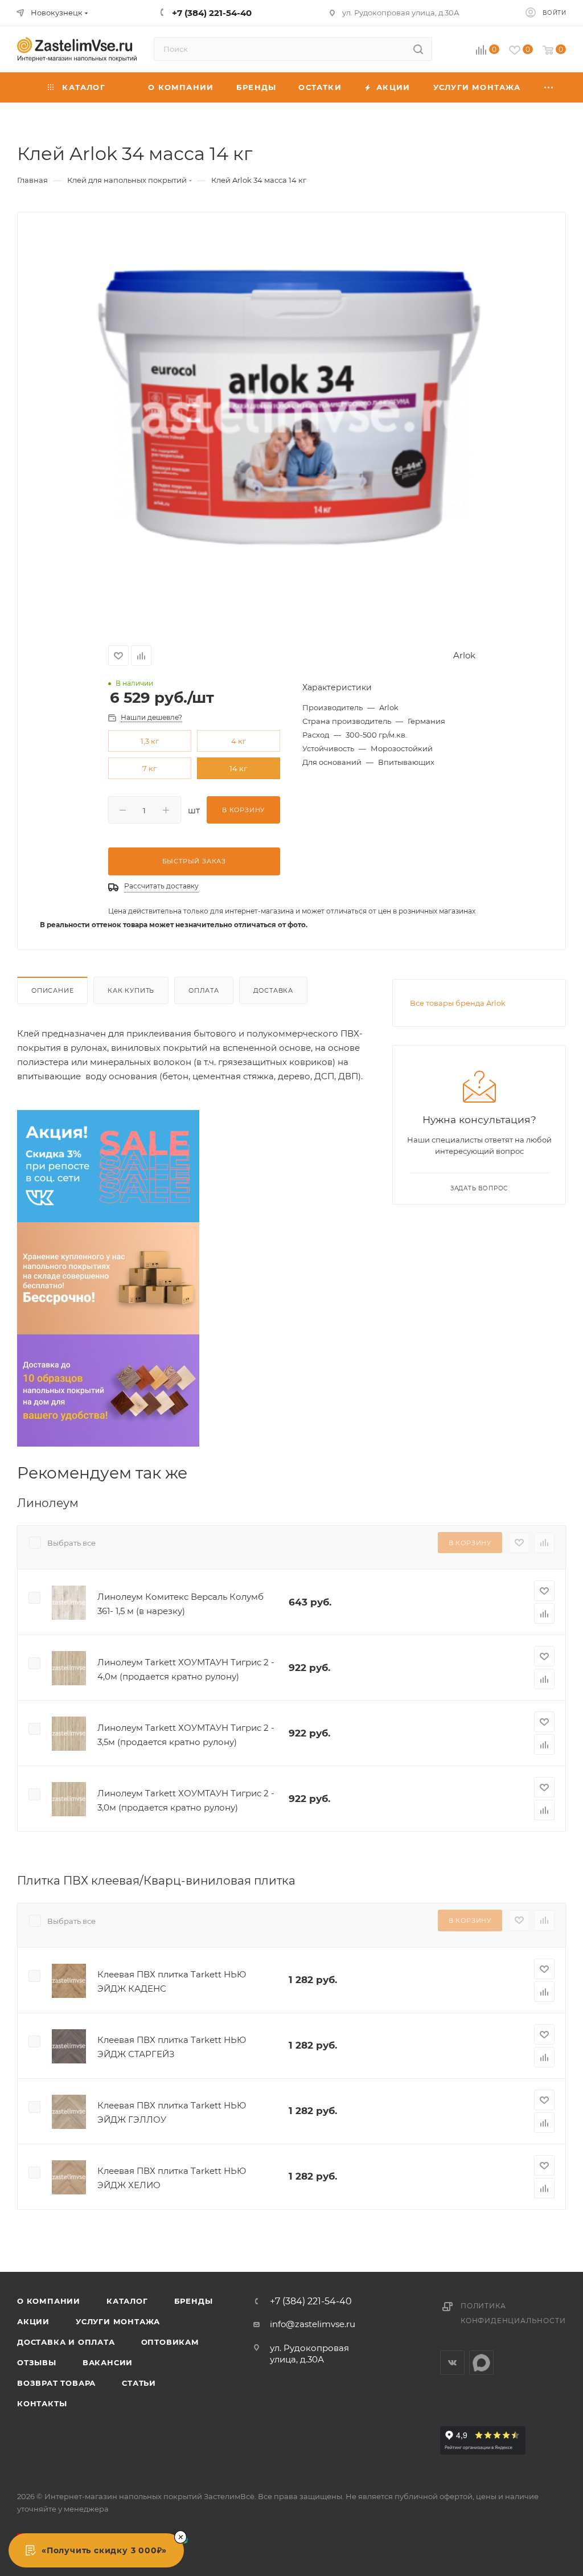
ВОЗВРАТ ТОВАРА (56, 2383)
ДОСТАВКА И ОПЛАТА (66, 2342)
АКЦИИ (33, 2321)
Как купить (131, 990)
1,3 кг (150, 741)
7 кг (149, 768)
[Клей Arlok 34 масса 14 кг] (291, 417)
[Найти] (418, 49)
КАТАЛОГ (127, 2301)
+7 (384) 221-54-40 (311, 2301)
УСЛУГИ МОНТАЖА (118, 2321)
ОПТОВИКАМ (170, 2342)
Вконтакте (452, 2363)
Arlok (464, 655)
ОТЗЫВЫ (37, 2362)
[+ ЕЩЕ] (549, 87)
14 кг (238, 768)
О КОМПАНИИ (49, 2301)
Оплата (204, 990)
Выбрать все (71, 1543)
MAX (481, 2363)
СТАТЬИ (139, 2383)
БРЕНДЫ (194, 2301)
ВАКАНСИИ (108, 2362)
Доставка (273, 990)
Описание (52, 990)
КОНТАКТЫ (42, 2403)
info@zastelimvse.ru (313, 2324)
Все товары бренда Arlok (458, 1003)
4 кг (239, 741)
